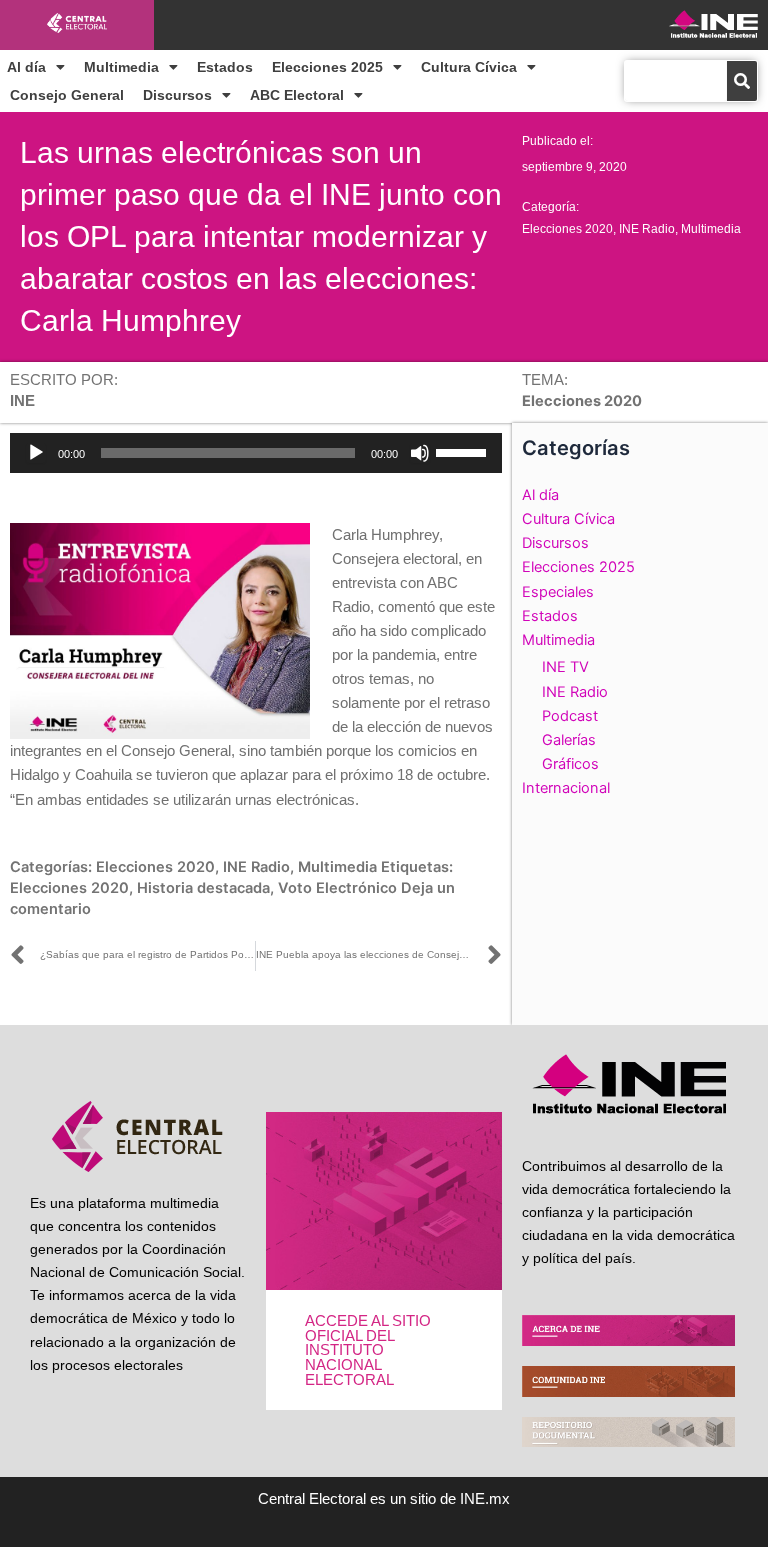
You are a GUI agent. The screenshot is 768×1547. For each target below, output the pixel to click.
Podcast (570, 716)
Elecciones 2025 (327, 67)
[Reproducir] (36, 453)
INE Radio (647, 229)
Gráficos (570, 764)
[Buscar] (742, 81)
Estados (225, 67)
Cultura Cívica (469, 67)
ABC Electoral (297, 95)
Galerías (569, 740)
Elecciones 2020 (567, 229)
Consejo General (67, 95)
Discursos (177, 95)
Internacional (566, 788)
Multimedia (121, 67)
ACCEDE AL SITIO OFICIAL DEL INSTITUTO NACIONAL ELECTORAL (368, 1350)
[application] (256, 453)
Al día (26, 67)
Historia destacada (203, 888)
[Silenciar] (420, 453)
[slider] (464, 451)
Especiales (558, 592)
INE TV (565, 667)
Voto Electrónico (337, 888)
